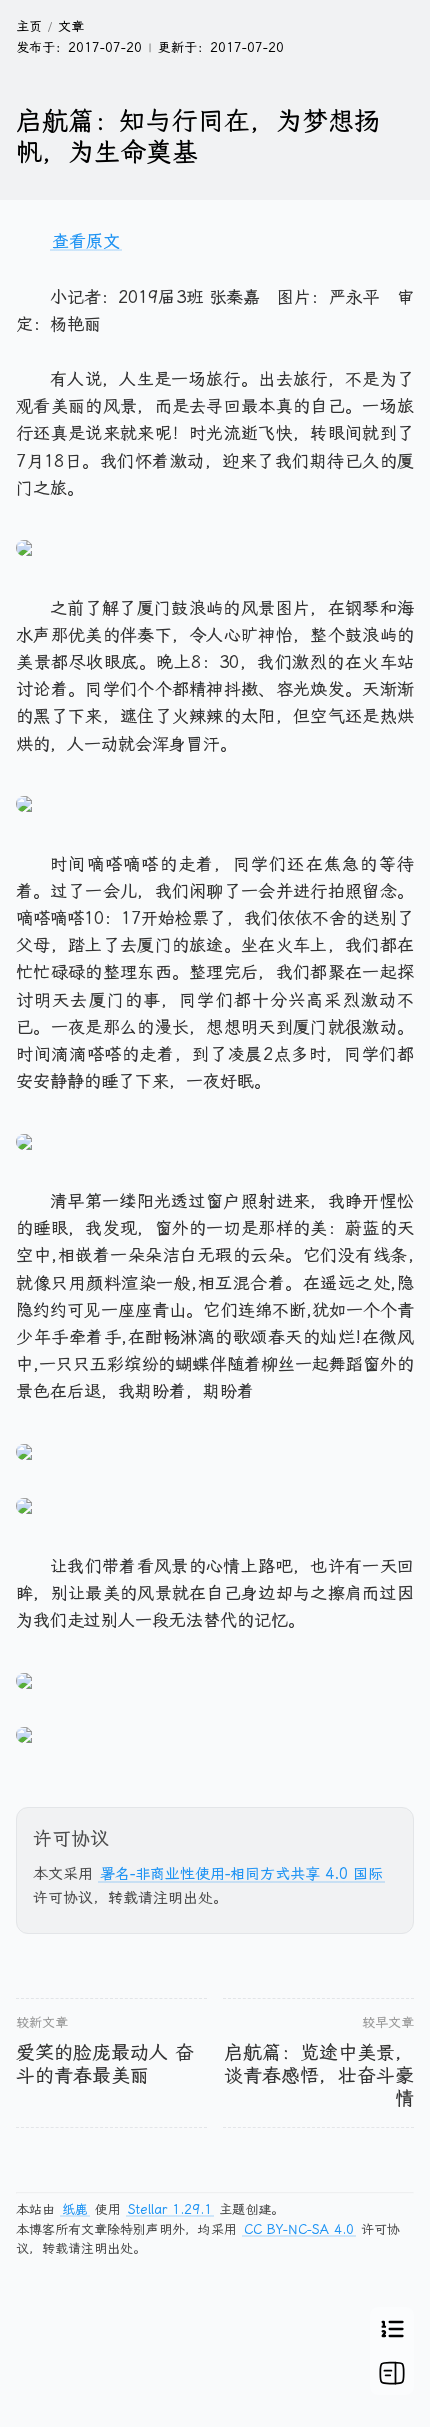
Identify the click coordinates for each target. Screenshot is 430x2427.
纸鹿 (75, 2209)
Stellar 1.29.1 (170, 2209)
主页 (29, 26)
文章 (71, 26)
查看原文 (86, 241)
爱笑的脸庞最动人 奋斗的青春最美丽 (105, 2064)
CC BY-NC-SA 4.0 (299, 2229)
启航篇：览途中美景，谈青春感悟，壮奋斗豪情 (319, 2075)
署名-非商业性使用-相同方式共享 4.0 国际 (241, 1874)
